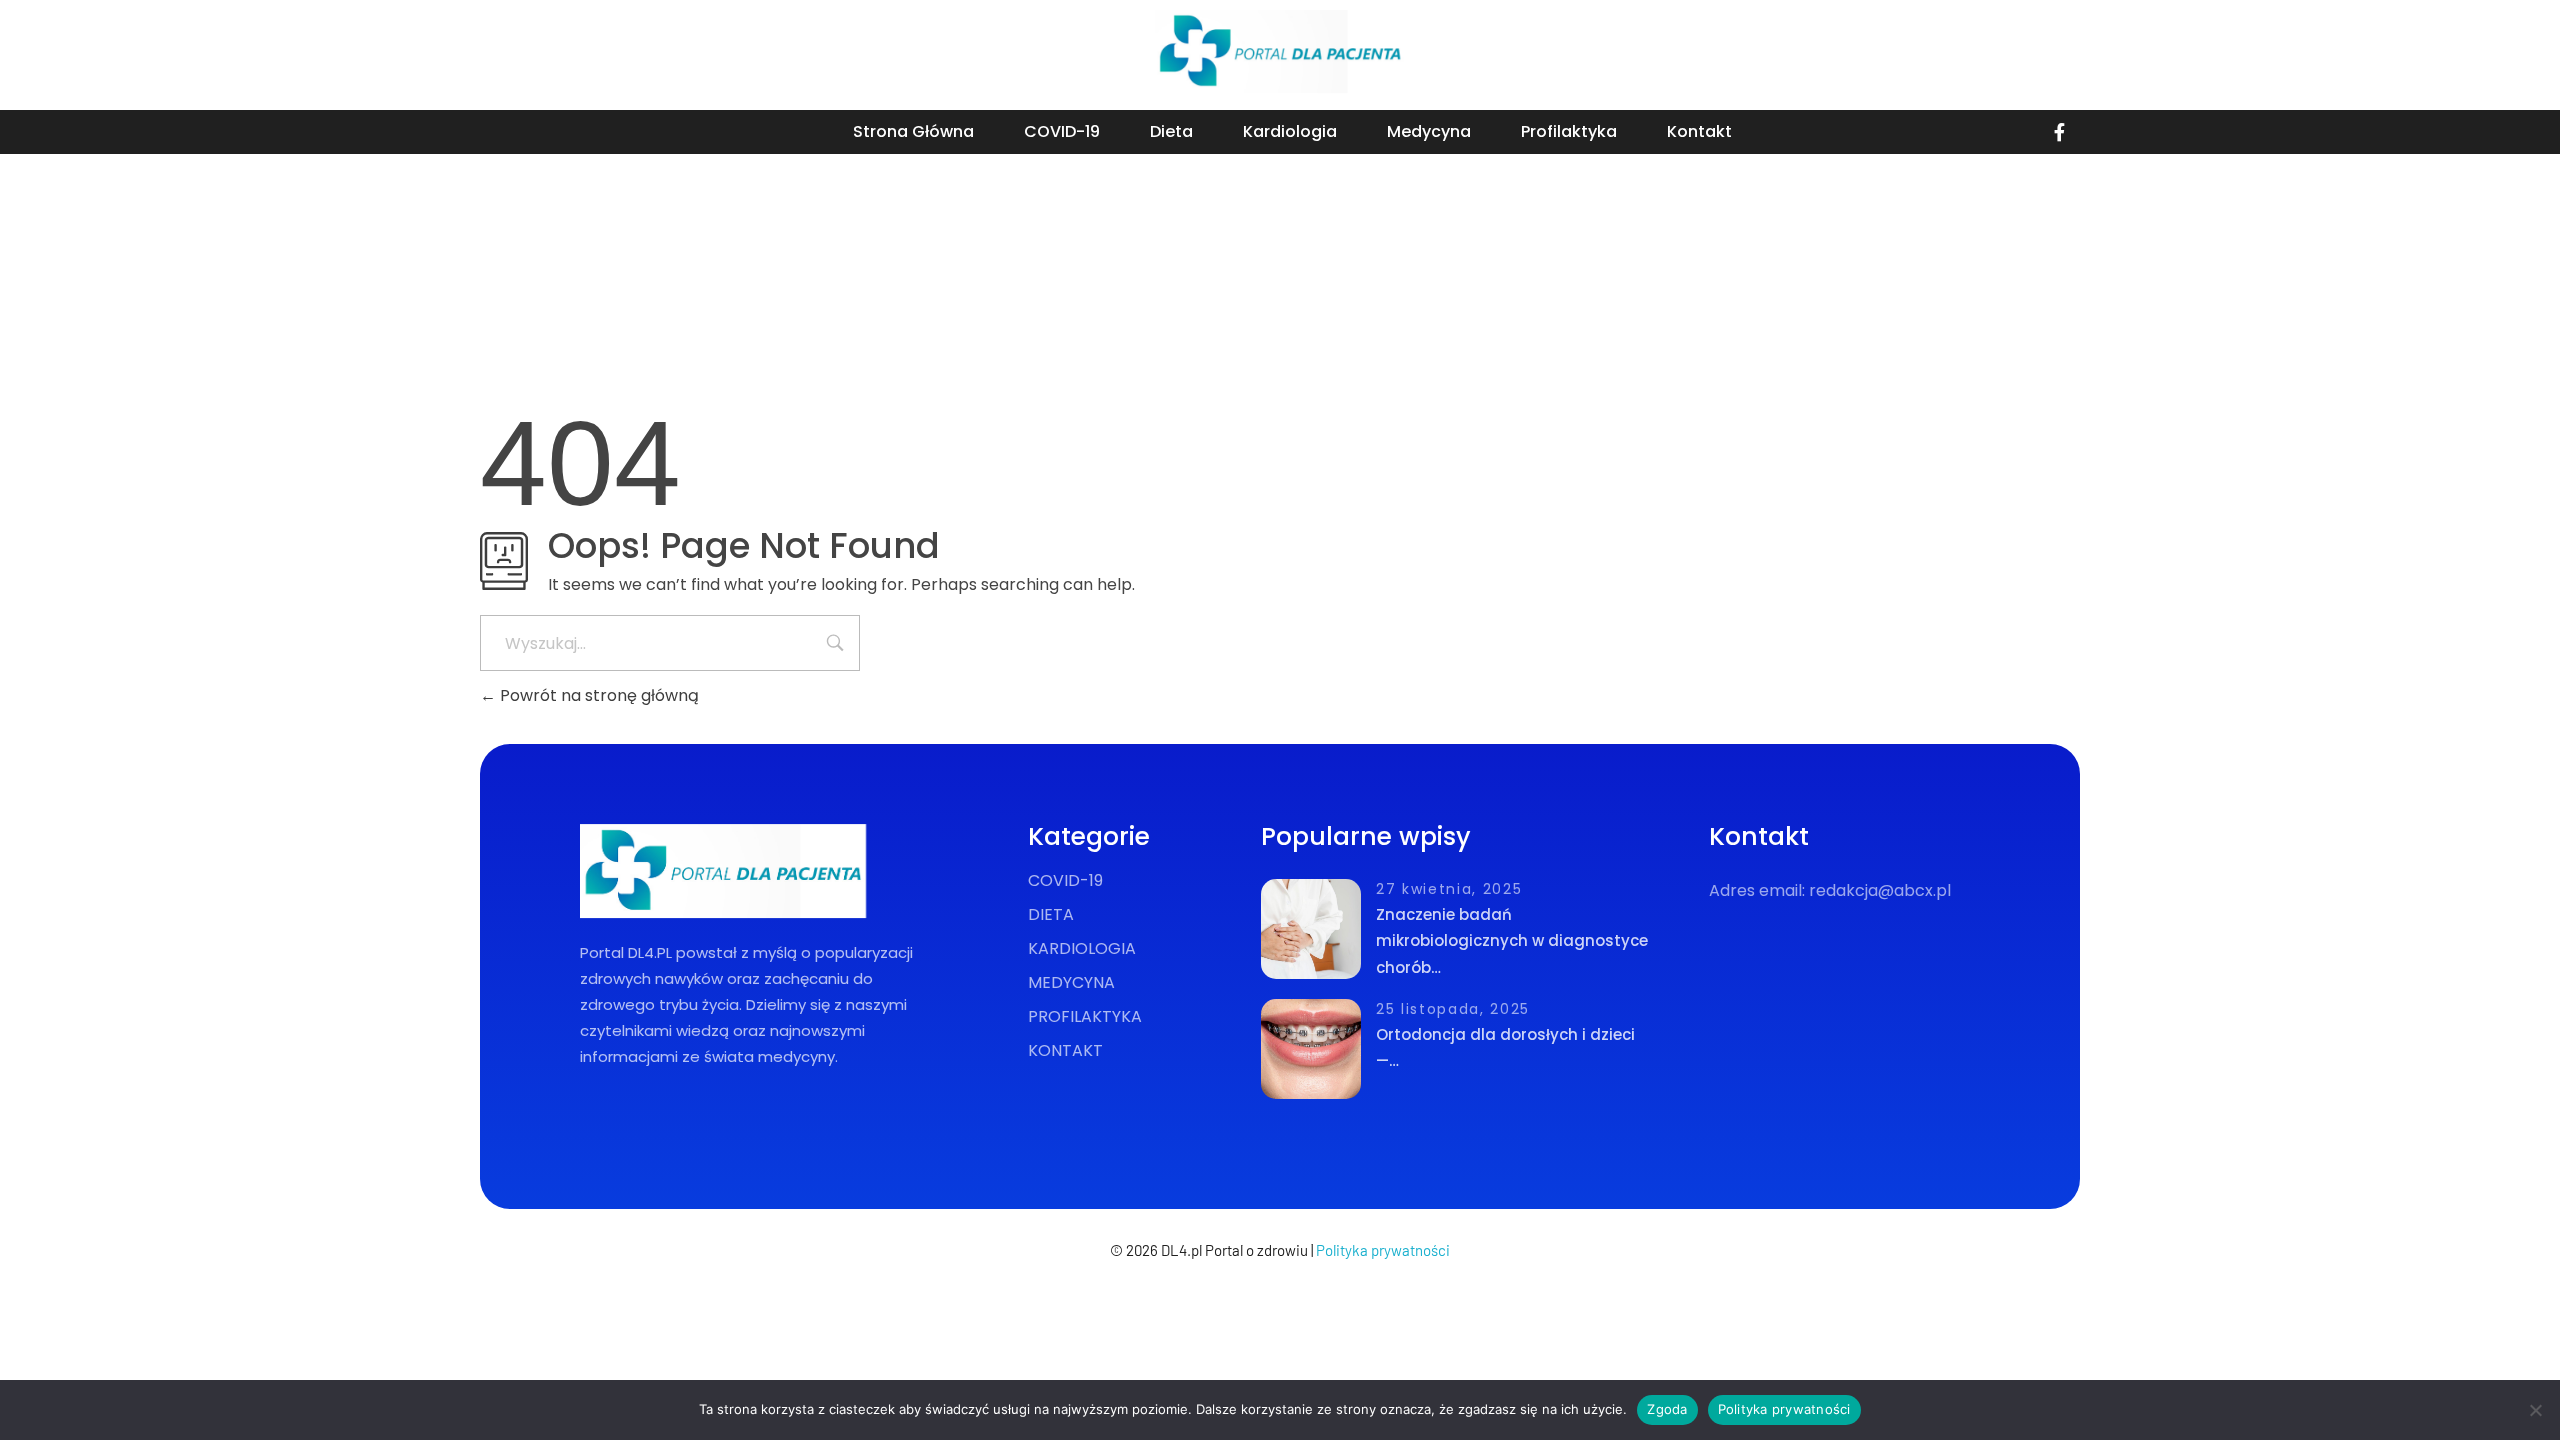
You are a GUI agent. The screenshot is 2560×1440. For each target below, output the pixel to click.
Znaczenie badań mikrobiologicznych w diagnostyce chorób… (1512, 941)
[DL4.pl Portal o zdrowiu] (1280, 51)
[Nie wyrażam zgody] (2535, 1410)
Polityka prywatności (1383, 1250)
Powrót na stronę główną (597, 695)
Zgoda (1667, 1409)
